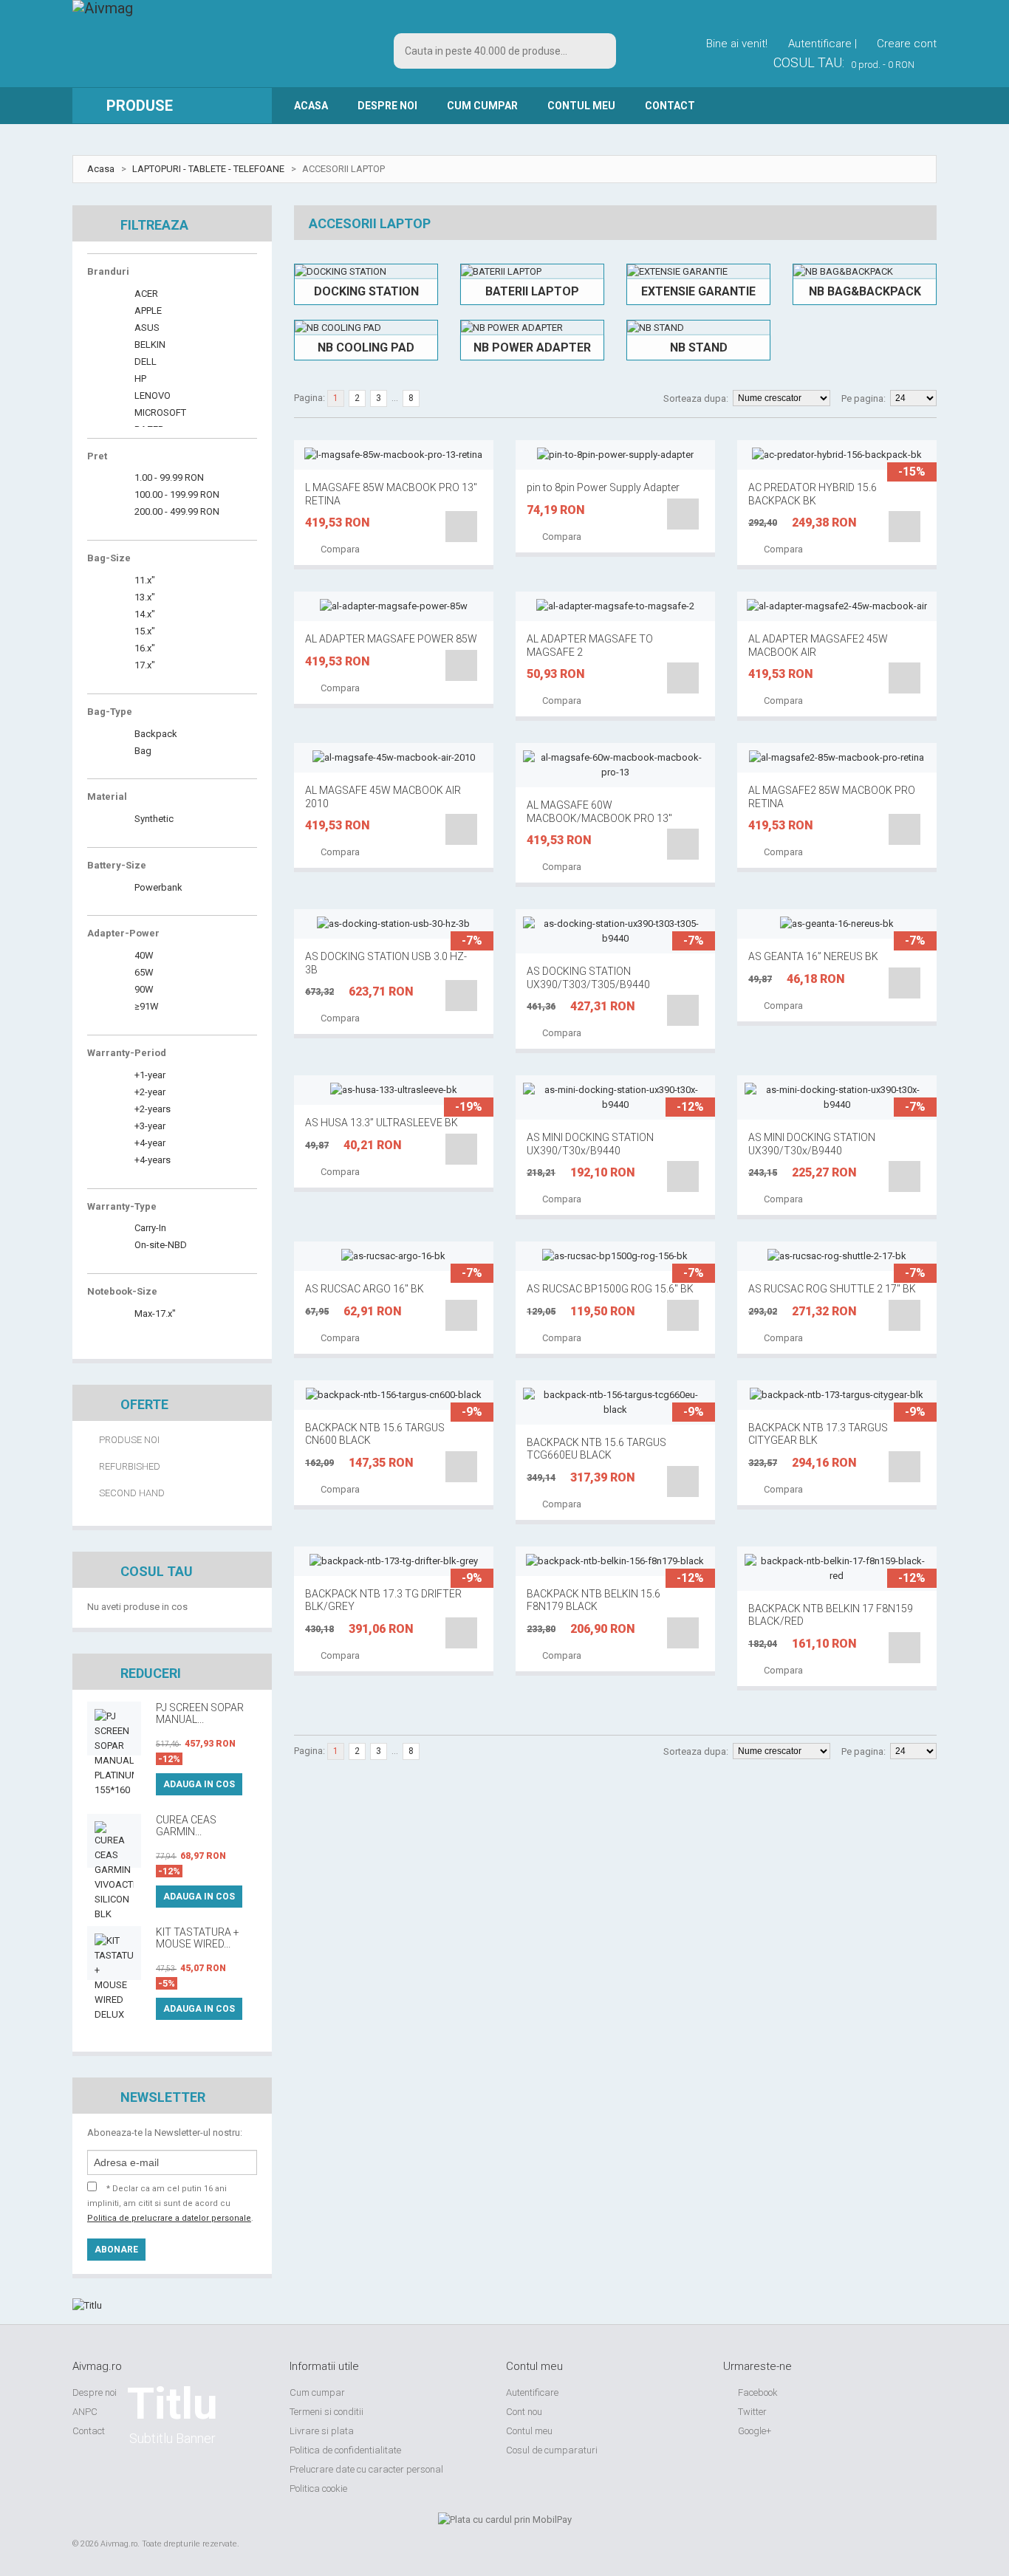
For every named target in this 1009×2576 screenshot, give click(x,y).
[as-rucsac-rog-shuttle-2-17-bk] (837, 1256)
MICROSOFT (159, 412)
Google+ (753, 2431)
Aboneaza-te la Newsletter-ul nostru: (165, 2133)
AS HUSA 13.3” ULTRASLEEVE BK (382, 1123)
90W (143, 989)
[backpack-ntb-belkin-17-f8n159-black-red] (837, 1569)
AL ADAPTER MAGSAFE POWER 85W (391, 639)
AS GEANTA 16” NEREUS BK (813, 956)
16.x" (144, 648)
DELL (144, 362)
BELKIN (149, 345)
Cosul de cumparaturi (552, 2450)
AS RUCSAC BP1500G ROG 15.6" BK (610, 1289)
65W (143, 972)
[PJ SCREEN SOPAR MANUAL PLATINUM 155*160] (114, 1729)
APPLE (147, 311)
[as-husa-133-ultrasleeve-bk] (394, 1090)
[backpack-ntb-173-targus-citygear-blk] (837, 1395)
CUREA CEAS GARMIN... (186, 1826)
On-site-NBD (160, 1245)
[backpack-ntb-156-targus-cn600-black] (394, 1395)
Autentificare (532, 2392)
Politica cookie (318, 2488)
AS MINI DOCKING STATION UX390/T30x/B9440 (590, 1144)
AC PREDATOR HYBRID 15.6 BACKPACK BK (813, 494)
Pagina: (309, 398)
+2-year (149, 1092)
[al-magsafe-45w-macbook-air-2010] (394, 758)
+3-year (149, 1126)
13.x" (144, 597)
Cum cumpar (482, 106)
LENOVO (151, 395)
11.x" (144, 580)
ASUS (146, 328)
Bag (142, 751)
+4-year (149, 1143)
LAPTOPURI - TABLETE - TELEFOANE (208, 169)
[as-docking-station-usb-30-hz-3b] (394, 924)
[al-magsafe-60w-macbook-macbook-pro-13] (615, 765)
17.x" (144, 665)
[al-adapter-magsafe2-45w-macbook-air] (837, 606)
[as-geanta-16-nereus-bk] (837, 924)
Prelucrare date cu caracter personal (366, 2469)
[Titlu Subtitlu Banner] (172, 2306)
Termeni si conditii (326, 2412)
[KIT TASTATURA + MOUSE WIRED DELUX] (114, 1953)
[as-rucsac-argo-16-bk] (394, 1256)
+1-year (149, 1075)
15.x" (144, 631)
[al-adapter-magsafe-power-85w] (394, 606)
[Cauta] (599, 51)
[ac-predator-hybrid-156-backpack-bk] (837, 455)
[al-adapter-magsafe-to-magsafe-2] (615, 606)
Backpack (155, 734)
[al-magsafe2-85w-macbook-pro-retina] (837, 758)
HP (139, 378)
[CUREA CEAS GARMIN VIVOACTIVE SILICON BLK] (114, 1841)
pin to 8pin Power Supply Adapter (603, 487)
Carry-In (149, 1228)
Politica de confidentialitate (345, 2450)
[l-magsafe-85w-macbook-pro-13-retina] (394, 455)
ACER (145, 294)
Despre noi (387, 106)
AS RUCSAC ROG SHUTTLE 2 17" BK (832, 1289)
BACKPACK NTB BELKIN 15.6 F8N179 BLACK (594, 1600)
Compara (339, 549)
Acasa (311, 106)
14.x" (144, 614)
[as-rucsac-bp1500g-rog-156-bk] (615, 1256)
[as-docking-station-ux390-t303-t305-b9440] (615, 931)
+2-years (151, 1109)
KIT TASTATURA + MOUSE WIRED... (198, 1938)
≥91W (146, 1006)
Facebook (757, 2392)
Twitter (751, 2412)
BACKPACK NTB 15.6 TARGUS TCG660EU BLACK (596, 1449)
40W (143, 955)
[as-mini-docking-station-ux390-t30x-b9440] (615, 1097)
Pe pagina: (863, 398)
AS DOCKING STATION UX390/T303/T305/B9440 (588, 978)
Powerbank (157, 887)
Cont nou (524, 2412)
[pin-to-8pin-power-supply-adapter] (615, 455)
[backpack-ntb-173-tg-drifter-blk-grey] (394, 1561)
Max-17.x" (154, 1313)
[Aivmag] (103, 23)
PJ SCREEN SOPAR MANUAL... (200, 1713)
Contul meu (529, 2431)
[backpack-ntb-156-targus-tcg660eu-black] (615, 1402)
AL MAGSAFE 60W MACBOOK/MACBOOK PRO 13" (599, 812)
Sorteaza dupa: (696, 398)
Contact (670, 106)
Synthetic (153, 819)
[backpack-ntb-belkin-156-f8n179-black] (615, 1561)
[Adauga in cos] (461, 527)
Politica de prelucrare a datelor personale (169, 2218)
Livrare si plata (322, 2431)
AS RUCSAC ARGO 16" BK (365, 1289)
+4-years (151, 1160)
